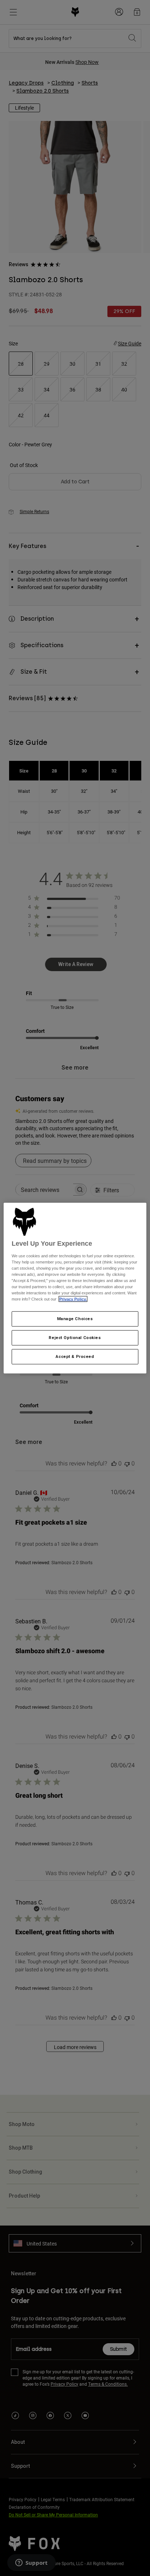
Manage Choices (75, 1319)
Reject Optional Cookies (75, 1338)
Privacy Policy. (73, 1299)
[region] (75, 1288)
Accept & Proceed (75, 1356)
